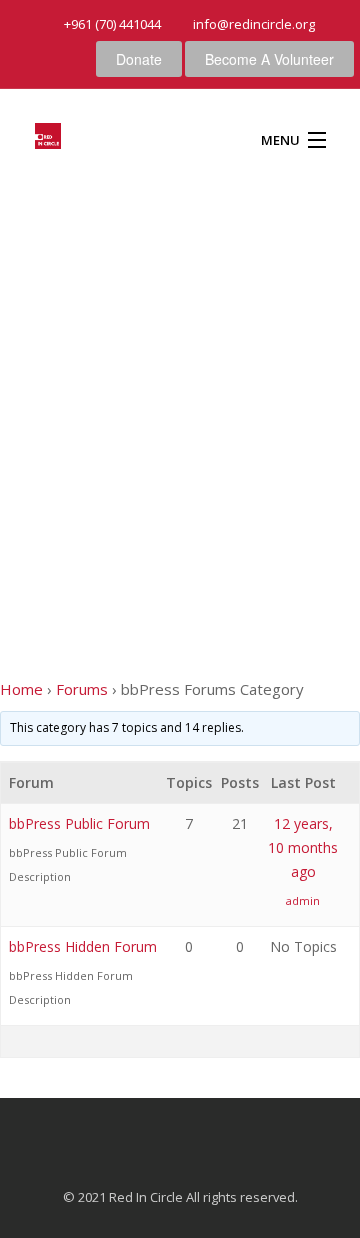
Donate (139, 59)
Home (21, 689)
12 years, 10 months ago (303, 847)
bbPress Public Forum (79, 823)
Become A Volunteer (269, 59)
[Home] (48, 139)
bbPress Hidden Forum (83, 946)
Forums (82, 689)
